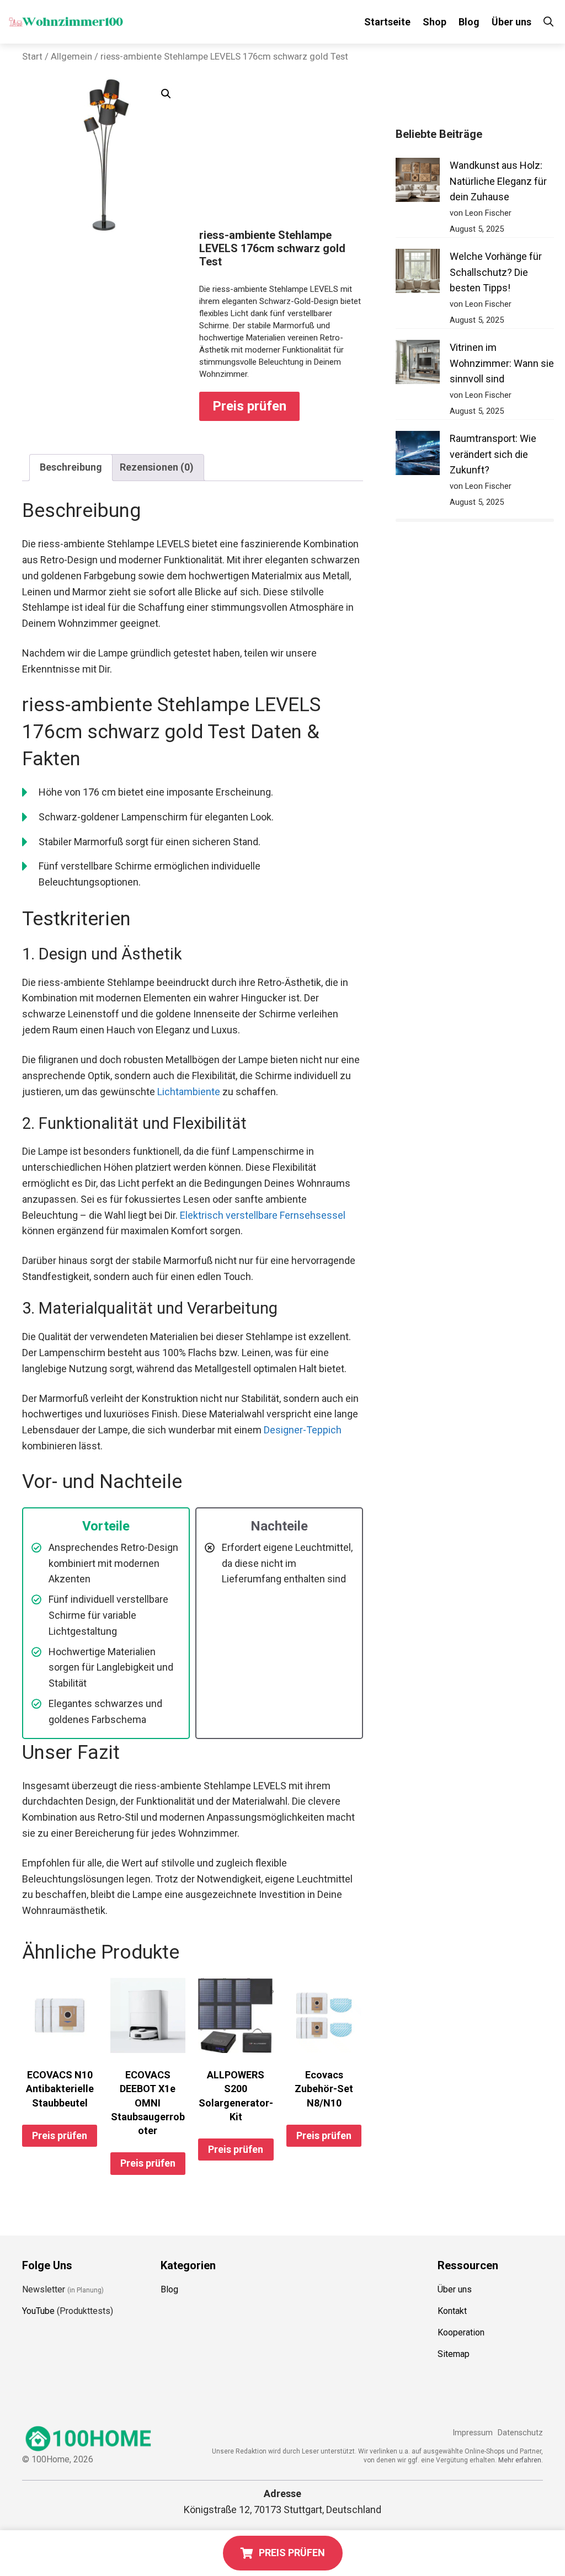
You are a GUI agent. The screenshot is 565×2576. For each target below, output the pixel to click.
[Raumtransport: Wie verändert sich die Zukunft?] (418, 455)
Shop (435, 22)
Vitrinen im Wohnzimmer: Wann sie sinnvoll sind (502, 363)
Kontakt (452, 2311)
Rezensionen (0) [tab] (157, 467)
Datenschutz (520, 2433)
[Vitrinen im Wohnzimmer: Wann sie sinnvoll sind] (418, 364)
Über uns (511, 22)
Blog (469, 22)
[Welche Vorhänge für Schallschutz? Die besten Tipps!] (418, 273)
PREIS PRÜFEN (292, 2553)
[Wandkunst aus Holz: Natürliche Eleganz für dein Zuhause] (418, 182)
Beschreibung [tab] (71, 467)
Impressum (473, 2433)
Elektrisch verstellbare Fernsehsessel (263, 1215)
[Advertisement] (281, 154)
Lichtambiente (189, 1092)
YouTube (38, 2311)
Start (32, 57)
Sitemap (454, 2354)
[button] (166, 94)
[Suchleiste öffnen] (548, 22)
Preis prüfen (249, 406)
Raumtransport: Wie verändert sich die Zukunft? (493, 454)
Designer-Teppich (303, 1430)
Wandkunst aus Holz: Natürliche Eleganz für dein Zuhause (498, 181)
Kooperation (461, 2332)
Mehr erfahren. (521, 2460)
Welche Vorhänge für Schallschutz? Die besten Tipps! (496, 272)
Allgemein (71, 57)
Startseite (387, 22)
